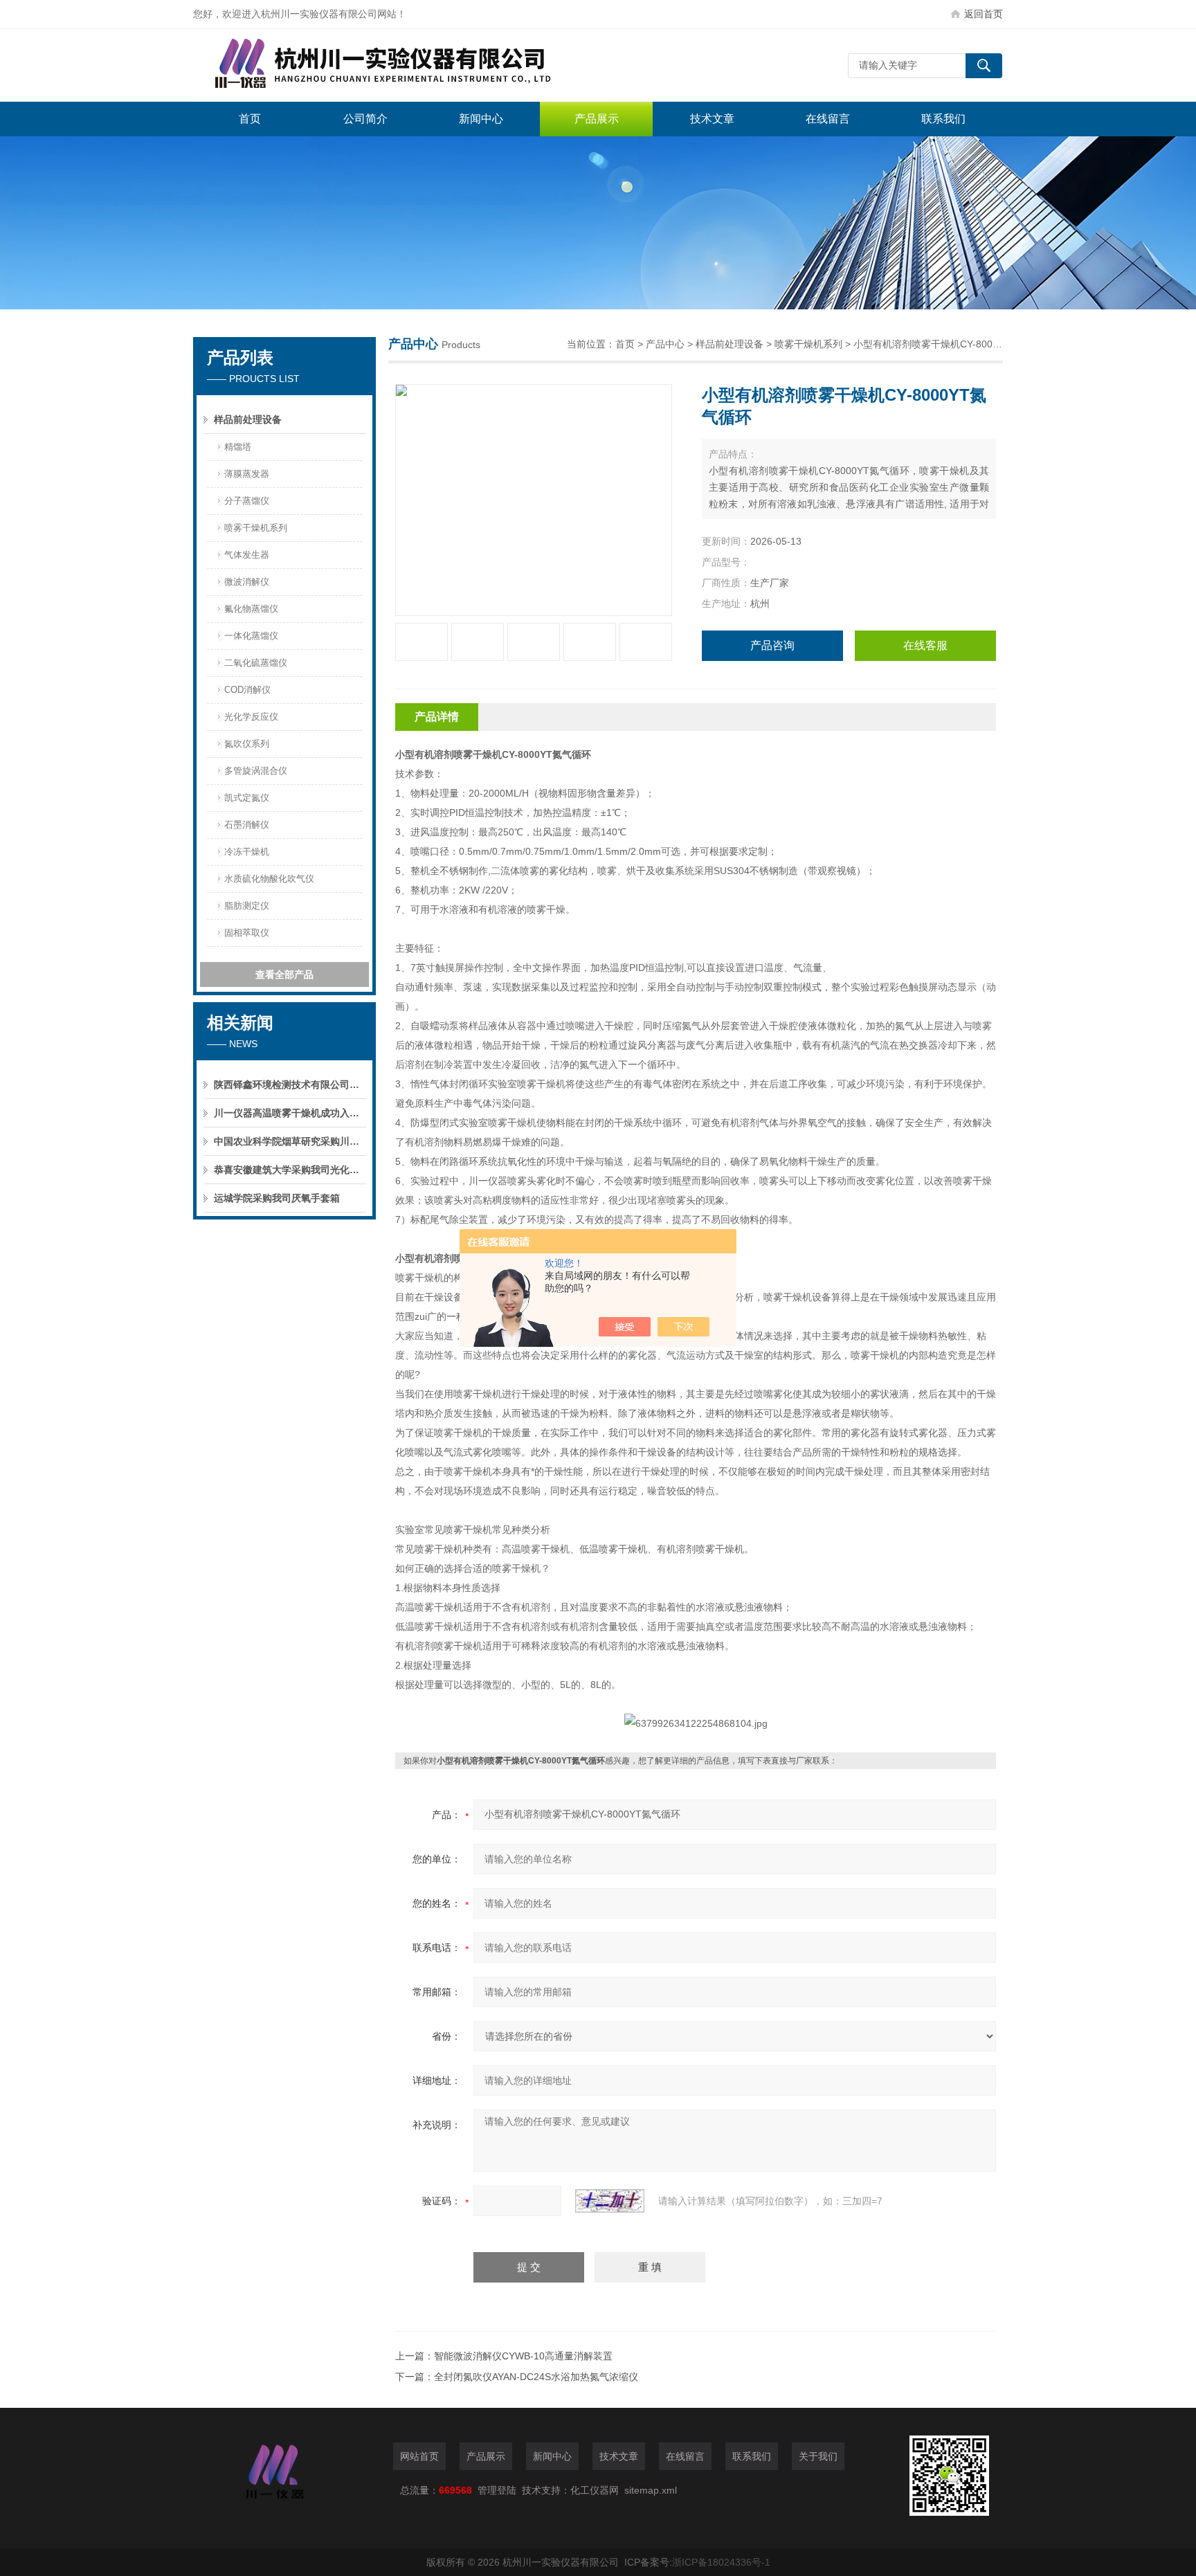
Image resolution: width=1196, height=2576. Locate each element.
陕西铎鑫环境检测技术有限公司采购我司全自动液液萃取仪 (290, 1085)
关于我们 (818, 2456)
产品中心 (665, 344)
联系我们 (943, 119)
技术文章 (712, 119)
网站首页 (419, 2456)
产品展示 (597, 119)
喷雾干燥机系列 (256, 528)
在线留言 (828, 119)
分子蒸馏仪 (247, 501)
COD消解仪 (247, 690)
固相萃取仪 (247, 933)
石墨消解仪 (247, 825)
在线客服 (925, 645)
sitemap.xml (651, 2490)
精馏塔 (238, 447)
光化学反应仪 (251, 717)
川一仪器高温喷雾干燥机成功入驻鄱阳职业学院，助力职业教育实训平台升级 (290, 1113)
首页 (250, 119)
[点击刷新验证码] (610, 2201)
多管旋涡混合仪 (256, 771)
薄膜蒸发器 (247, 474)
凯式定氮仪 (247, 798)
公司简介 (365, 119)
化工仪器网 (595, 2490)
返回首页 (984, 14)
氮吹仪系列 (247, 744)
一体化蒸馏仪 (251, 636)
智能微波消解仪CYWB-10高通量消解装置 (523, 2356)
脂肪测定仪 (247, 906)
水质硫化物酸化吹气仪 (269, 879)
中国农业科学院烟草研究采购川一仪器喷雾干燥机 (290, 1141)
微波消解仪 (247, 582)
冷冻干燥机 (247, 852)
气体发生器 (247, 555)
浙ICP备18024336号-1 (721, 2562)
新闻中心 (481, 119)
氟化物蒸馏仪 (251, 609)
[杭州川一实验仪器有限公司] (401, 65)
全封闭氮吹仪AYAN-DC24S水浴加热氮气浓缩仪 (536, 2377)
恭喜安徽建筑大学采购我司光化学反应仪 (290, 1170)
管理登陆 (497, 2490)
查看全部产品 (284, 974)
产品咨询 (772, 645)
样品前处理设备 (248, 419)
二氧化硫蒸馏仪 (256, 663)
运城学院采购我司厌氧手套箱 (277, 1198)
